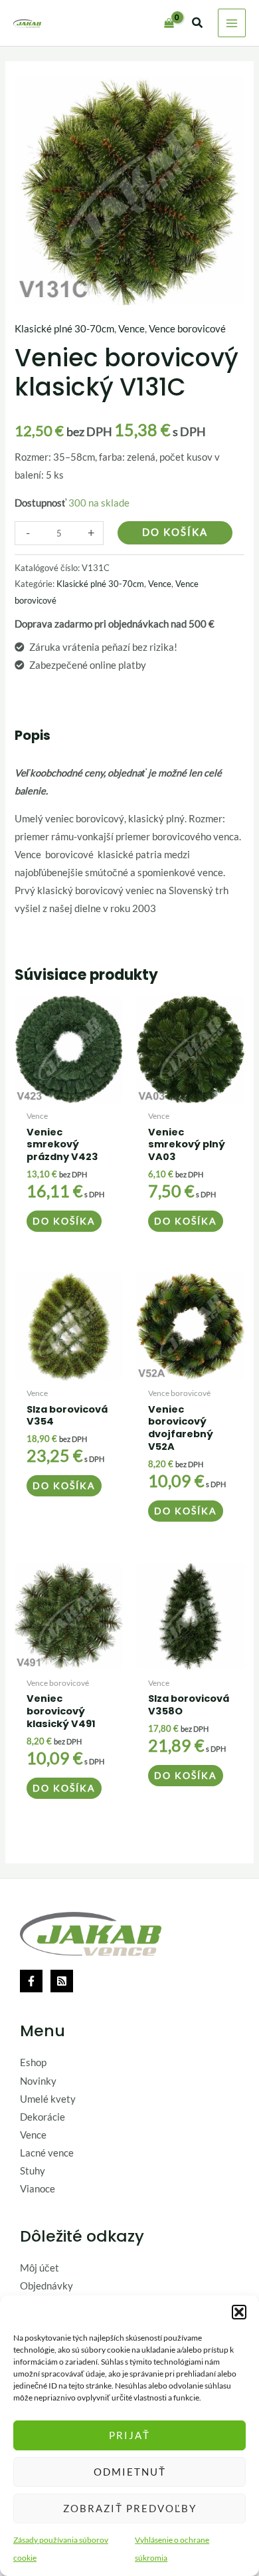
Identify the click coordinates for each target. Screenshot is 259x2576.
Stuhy (33, 2171)
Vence (131, 329)
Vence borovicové (187, 329)
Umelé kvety (48, 2099)
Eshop (33, 2062)
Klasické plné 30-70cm (64, 329)
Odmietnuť (130, 2472)
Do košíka (175, 532)
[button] (239, 2312)
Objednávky (46, 2286)
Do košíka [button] (64, 1221)
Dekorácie (43, 2117)
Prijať (129, 2435)
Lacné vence (47, 2153)
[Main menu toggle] (232, 23)
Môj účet (40, 2268)
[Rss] (62, 1981)
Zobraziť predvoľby (130, 2508)
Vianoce (38, 2189)
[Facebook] (31, 1981)
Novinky (38, 2081)
